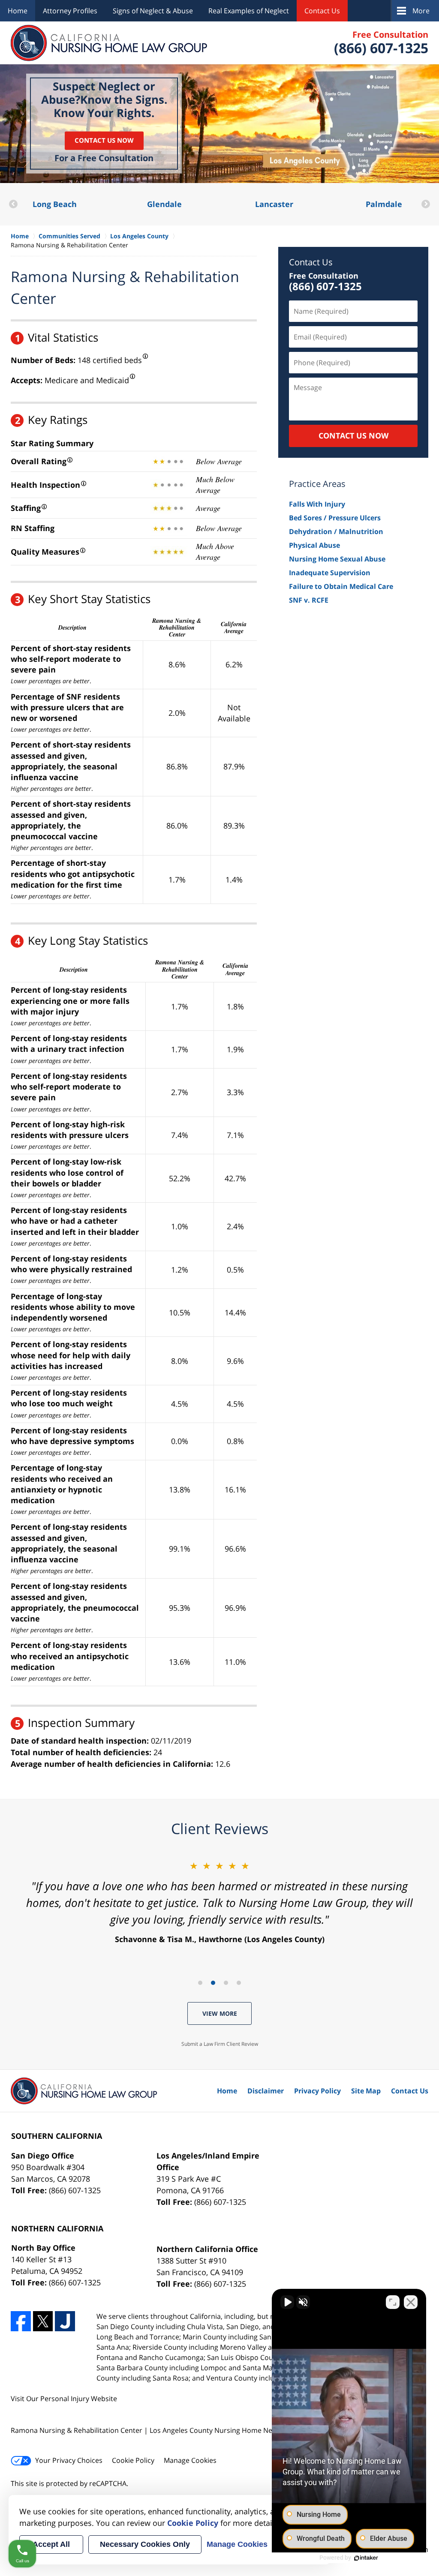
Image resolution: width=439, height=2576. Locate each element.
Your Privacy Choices (69, 2460)
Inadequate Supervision (330, 573)
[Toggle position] (393, 2302)
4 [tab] (239, 1983)
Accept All (51, 2544)
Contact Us (322, 11)
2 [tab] (213, 1983)
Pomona (388, 204)
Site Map (366, 2091)
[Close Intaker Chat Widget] (411, 2302)
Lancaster (168, 204)
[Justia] (65, 2321)
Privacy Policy (317, 2091)
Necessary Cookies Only (145, 2544)
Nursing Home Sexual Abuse (337, 559)
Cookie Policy (133, 2460)
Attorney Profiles (70, 11)
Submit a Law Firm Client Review (220, 2044)
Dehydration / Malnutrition (336, 531)
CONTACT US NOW (353, 435)
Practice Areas (317, 484)
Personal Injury (65, 2399)
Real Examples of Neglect (249, 11)
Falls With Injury (317, 504)
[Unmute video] (287, 2302)
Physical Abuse (314, 545)
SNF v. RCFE (309, 600)
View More (220, 2013)
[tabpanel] (219, 1902)
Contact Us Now (104, 140)
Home (18, 11)
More (421, 11)
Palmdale (278, 204)
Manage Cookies (190, 2460)
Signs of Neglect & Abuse (153, 11)
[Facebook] (21, 2321)
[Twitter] (43, 2321)
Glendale (58, 204)
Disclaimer (266, 2091)
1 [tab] (200, 1983)
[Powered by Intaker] (366, 2558)
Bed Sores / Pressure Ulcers (335, 518)
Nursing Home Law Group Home (109, 43)
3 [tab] (226, 1983)
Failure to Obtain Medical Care (341, 586)
